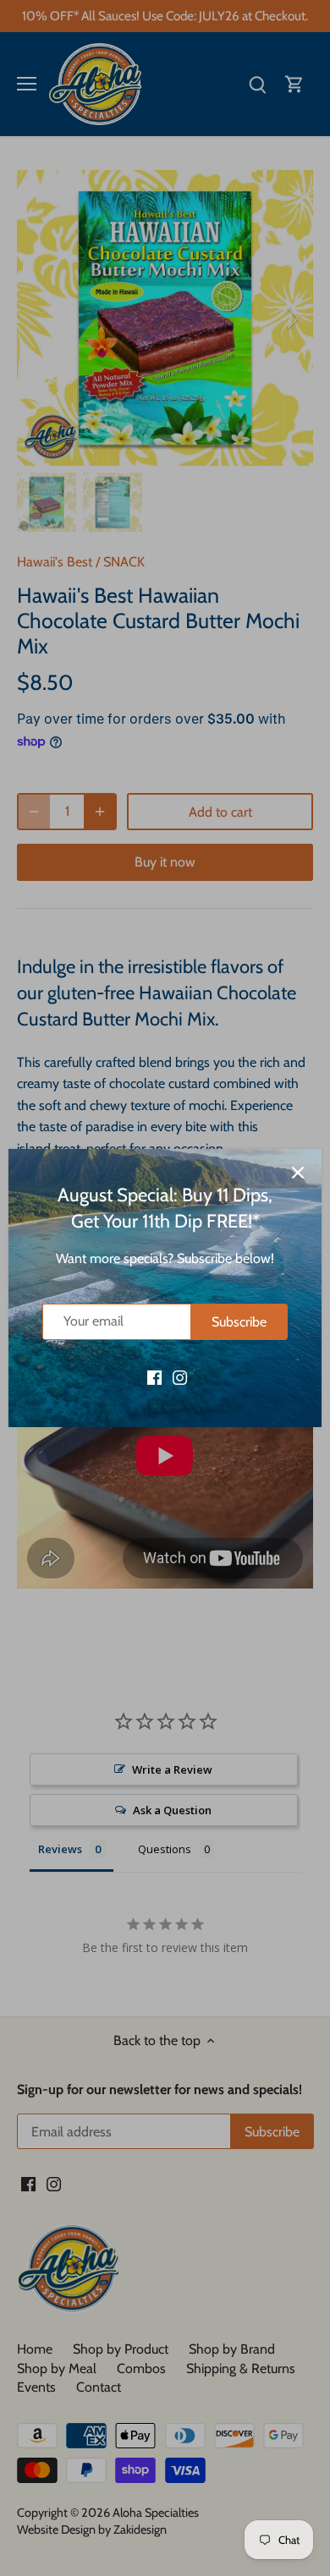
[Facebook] (154, 1376)
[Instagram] (180, 1376)
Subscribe (239, 1322)
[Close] (298, 1173)
